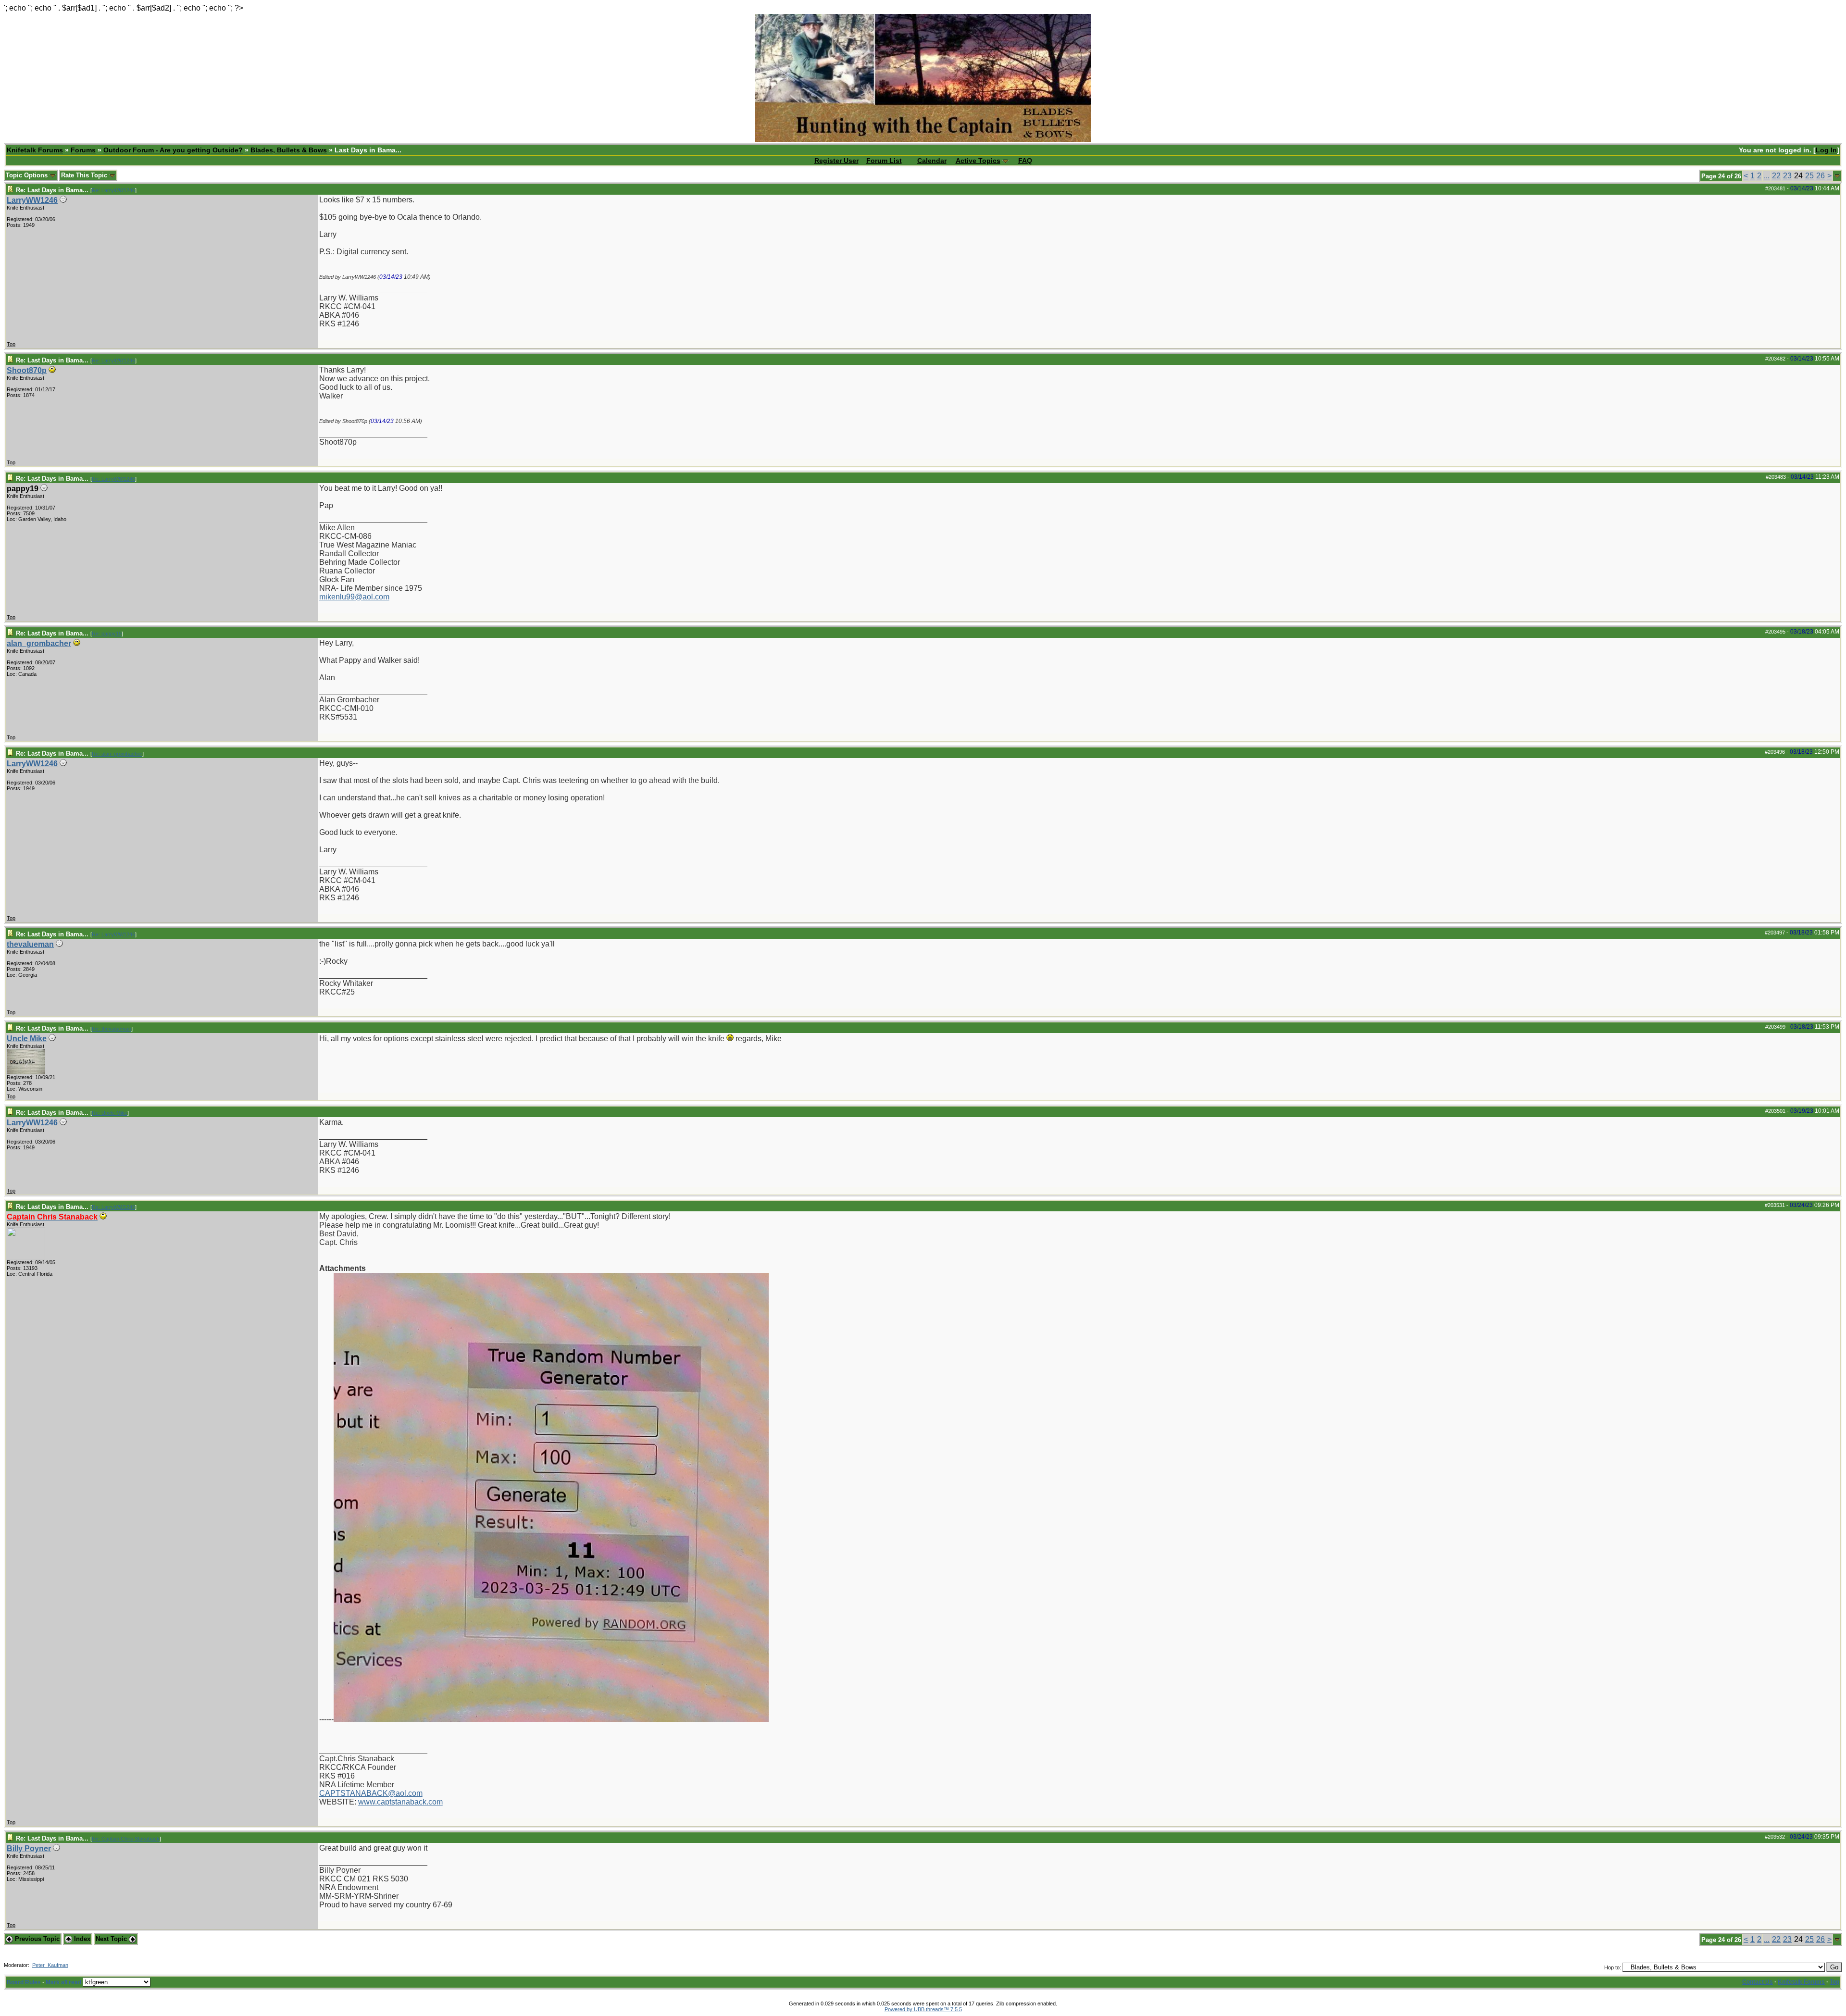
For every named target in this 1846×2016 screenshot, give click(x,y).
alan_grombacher (39, 643)
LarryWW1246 (32, 200)
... (1767, 176)
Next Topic (112, 1939)
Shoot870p (27, 370)
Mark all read (63, 1982)
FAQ (1025, 161)
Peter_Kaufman (50, 1965)
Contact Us (1758, 1982)
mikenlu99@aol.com (354, 597)
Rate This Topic (85, 175)
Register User (836, 161)
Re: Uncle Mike (110, 1113)
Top (11, 344)
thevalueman (30, 944)
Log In (1826, 150)
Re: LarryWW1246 (113, 190)
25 (1809, 176)
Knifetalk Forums (35, 150)
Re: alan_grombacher (117, 754)
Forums (83, 150)
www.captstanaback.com (400, 1802)
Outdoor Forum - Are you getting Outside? (173, 150)
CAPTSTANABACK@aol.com (371, 1793)
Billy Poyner (29, 1848)
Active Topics (978, 161)
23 (1787, 176)
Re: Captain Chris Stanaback (126, 1839)
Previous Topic (36, 1939)
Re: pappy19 (107, 634)
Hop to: (1613, 1967)
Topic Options (28, 175)
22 (1776, 176)
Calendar (932, 161)
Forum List (884, 161)
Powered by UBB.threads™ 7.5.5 (923, 2009)
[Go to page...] (1837, 176)
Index (81, 1939)
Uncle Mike (27, 1039)
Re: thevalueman (112, 1029)
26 (1821, 176)
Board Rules (24, 1982)
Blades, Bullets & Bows (289, 150)
